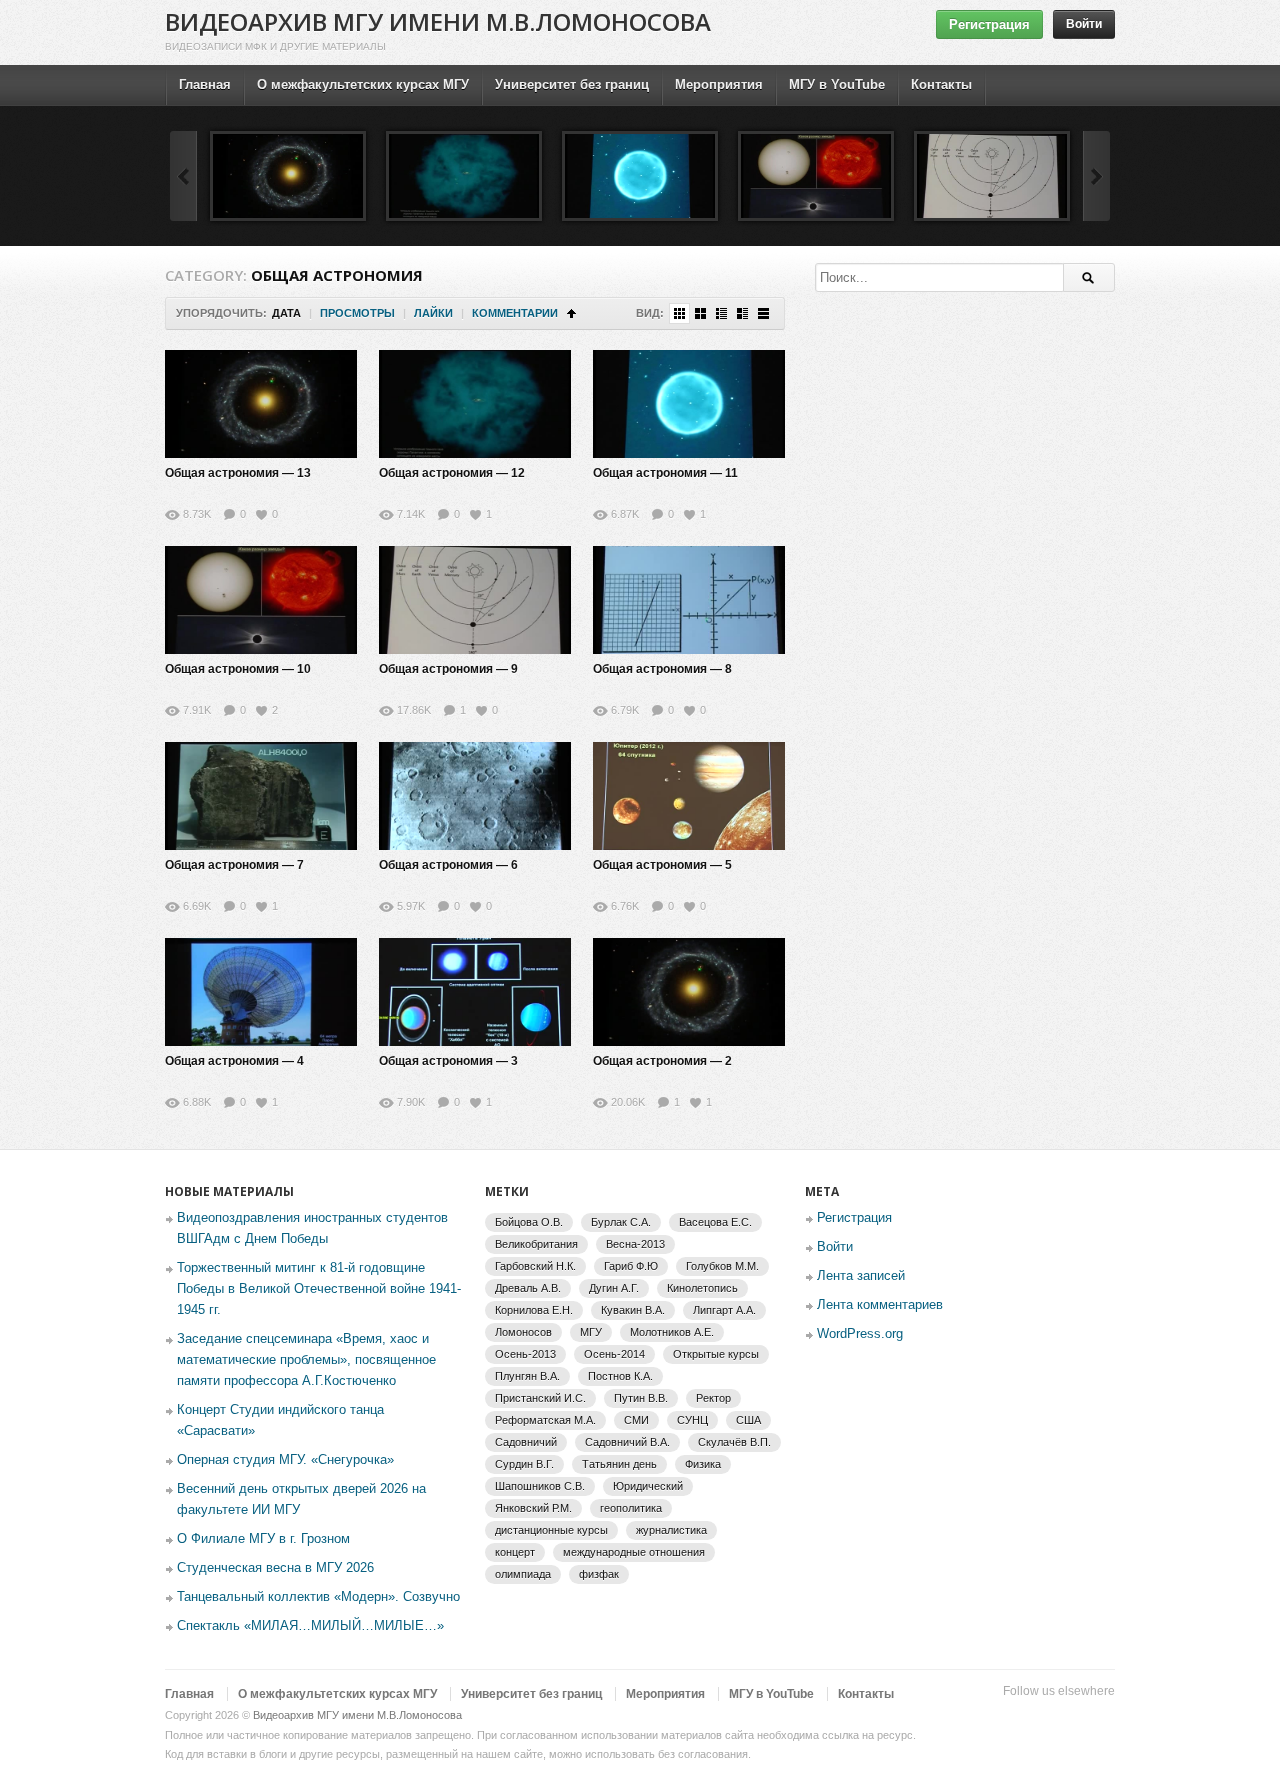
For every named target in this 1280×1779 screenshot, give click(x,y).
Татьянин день (619, 1464)
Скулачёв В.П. (734, 1442)
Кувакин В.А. (633, 1310)
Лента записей (861, 1275)
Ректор (713, 1398)
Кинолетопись (702, 1288)
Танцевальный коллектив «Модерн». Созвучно (318, 1596)
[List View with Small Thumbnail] (721, 313)
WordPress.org (860, 1333)
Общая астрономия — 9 (448, 669)
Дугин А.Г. (614, 1288)
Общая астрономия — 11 (665, 473)
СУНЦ (692, 1420)
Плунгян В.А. (527, 1376)
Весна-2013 (635, 1244)
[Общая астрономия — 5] (689, 796)
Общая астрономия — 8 (662, 669)
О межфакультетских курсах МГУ (363, 84)
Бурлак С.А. (621, 1222)
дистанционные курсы (551, 1530)
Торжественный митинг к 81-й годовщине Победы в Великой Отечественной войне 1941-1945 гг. (319, 1288)
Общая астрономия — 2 (662, 1061)
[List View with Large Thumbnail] (763, 313)
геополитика (631, 1508)
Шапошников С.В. (540, 1486)
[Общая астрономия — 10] (816, 176)
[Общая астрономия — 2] (689, 992)
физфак (599, 1574)
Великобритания (536, 1244)
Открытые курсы (716, 1354)
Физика (703, 1464)
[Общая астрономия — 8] (689, 600)
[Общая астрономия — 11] (640, 176)
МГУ (591, 1332)
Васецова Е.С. (715, 1222)
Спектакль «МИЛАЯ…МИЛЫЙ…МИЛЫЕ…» (310, 1625)
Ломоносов (523, 1332)
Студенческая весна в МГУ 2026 (275, 1567)
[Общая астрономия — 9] (992, 176)
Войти (1084, 24)
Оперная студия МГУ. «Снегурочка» (285, 1459)
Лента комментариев (880, 1304)
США (748, 1420)
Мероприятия (719, 84)
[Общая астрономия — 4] (261, 992)
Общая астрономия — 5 (662, 865)
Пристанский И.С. (540, 1398)
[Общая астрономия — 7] (261, 796)
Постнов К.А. (620, 1376)
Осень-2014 (614, 1354)
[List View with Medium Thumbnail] (742, 313)
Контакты (941, 84)
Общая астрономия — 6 (448, 865)
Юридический (648, 1486)
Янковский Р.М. (533, 1508)
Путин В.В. (641, 1398)
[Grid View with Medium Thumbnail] (700, 313)
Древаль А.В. (528, 1288)
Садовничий (526, 1442)
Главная (205, 84)
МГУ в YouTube (837, 84)
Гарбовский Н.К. (535, 1266)
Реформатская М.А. (545, 1420)
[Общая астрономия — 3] (475, 992)
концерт (515, 1552)
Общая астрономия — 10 (238, 669)
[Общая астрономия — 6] (475, 796)
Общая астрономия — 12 (452, 473)
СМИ (636, 1420)
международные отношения (634, 1552)
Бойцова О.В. (529, 1222)
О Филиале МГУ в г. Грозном (263, 1538)
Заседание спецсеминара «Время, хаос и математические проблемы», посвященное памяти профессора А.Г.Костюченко (306, 1359)
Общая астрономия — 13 (238, 473)
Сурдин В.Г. (524, 1464)
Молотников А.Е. (672, 1332)
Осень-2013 (525, 1354)
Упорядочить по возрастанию (571, 313)
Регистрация (989, 24)
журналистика (671, 1530)
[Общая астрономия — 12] (464, 176)
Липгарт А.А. (724, 1310)
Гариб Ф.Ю (631, 1266)
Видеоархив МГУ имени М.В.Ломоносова (438, 21)
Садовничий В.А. (627, 1442)
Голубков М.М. (722, 1266)
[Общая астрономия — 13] (288, 176)
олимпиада (523, 1574)
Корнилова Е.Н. (534, 1310)
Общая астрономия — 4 (234, 1061)
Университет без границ (572, 84)
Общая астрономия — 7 (234, 865)
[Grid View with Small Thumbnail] (679, 313)
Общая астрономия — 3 (448, 1061)
